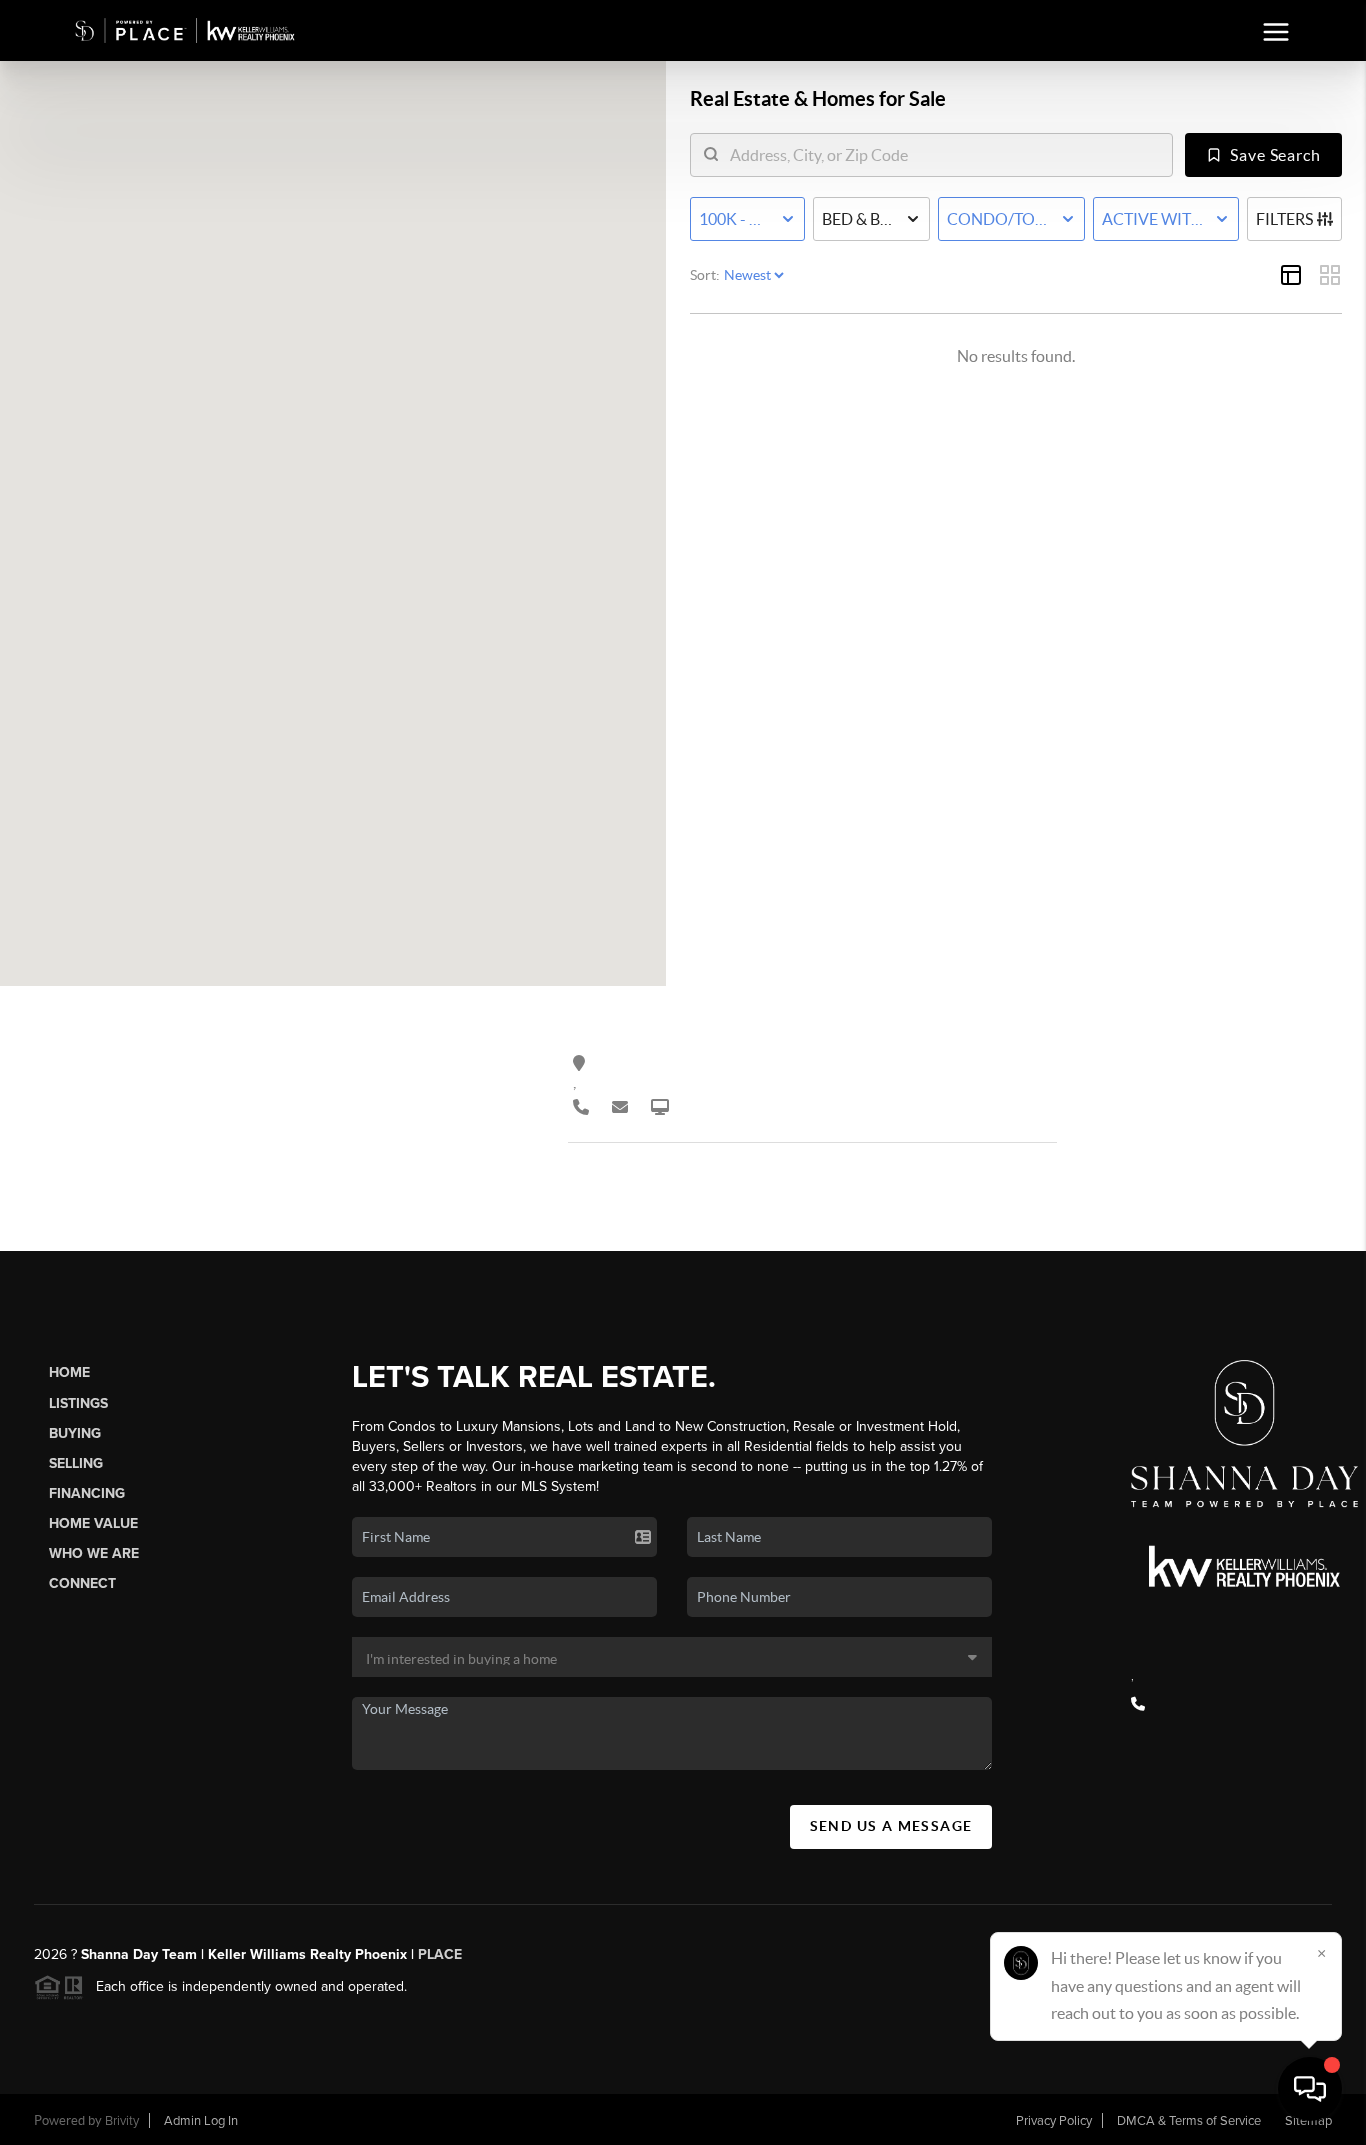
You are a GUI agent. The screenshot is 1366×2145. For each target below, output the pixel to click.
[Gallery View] (1330, 275)
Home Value (93, 1523)
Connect (82, 1583)
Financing (87, 1493)
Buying (75, 1433)
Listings (78, 1403)
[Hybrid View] (1291, 275)
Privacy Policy (1054, 2121)
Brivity (122, 2121)
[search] (944, 155)
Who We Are (94, 1553)
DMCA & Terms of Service (1189, 2121)
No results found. (1016, 356)
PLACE (438, 1954)
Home (69, 1372)
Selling (76, 1463)
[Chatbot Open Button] (1310, 2089)
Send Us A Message (891, 1826)
